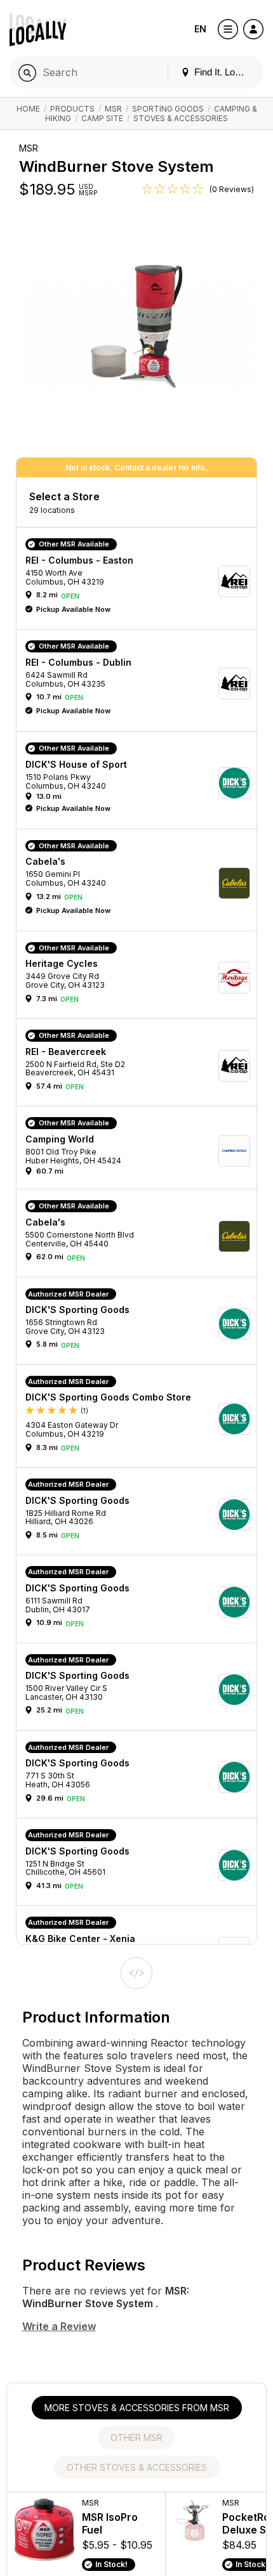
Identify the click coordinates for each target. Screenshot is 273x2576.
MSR (113, 109)
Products (72, 109)
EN (200, 29)
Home (28, 109)
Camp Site (102, 118)
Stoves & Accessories (181, 118)
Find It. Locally (223, 72)
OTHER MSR (136, 2437)
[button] (141, 581)
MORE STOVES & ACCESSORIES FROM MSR (137, 2408)
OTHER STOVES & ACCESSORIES (137, 2467)
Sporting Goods (168, 109)
